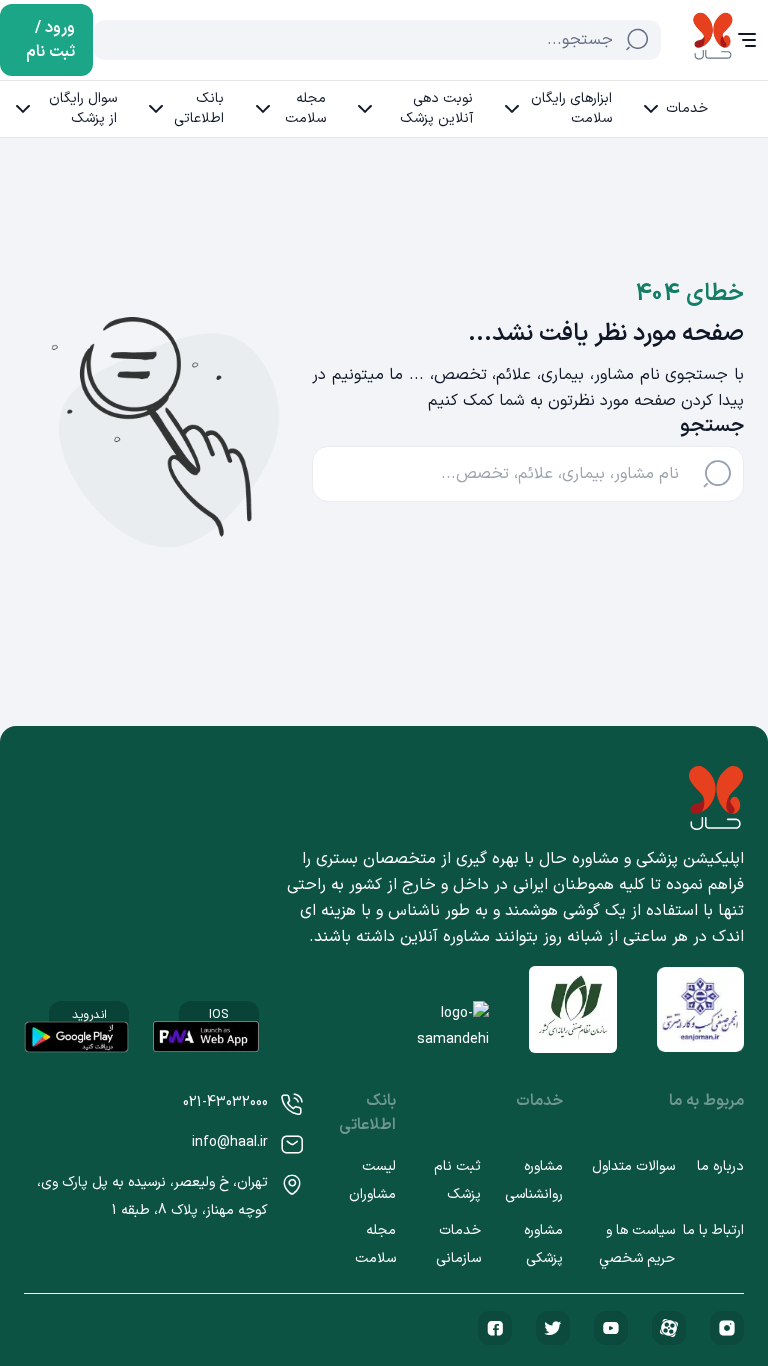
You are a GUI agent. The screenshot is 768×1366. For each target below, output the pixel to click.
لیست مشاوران (372, 1180)
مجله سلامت (305, 108)
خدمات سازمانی (458, 1244)
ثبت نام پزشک (457, 1180)
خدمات (687, 108)
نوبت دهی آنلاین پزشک (436, 108)
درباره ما (720, 1166)
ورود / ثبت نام (50, 40)
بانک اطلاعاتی (199, 108)
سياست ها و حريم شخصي (637, 1244)
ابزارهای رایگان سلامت (571, 108)
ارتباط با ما (713, 1230)
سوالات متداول (633, 1166)
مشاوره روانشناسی (534, 1180)
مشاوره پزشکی (543, 1244)
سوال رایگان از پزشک (83, 108)
